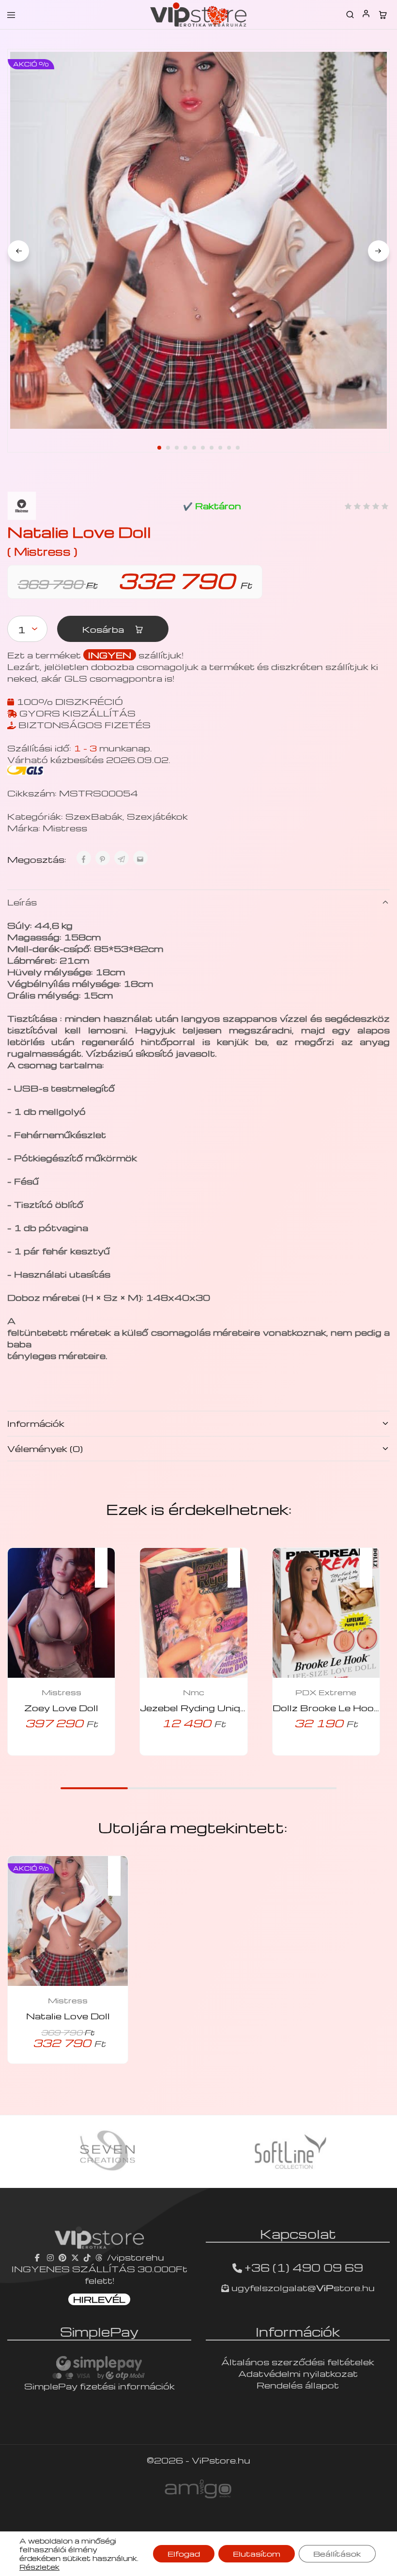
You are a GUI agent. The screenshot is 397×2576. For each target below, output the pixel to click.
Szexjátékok (157, 816)
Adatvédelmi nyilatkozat (298, 2373)
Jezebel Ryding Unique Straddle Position (241, 1708)
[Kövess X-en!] (75, 2257)
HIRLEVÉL (99, 2299)
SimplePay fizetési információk (99, 2386)
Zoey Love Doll (61, 1708)
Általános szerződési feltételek (298, 2362)
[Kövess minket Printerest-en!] (62, 2257)
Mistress (65, 828)
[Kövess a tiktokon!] (87, 2257)
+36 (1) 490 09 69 (304, 2267)
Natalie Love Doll (68, 2016)
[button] (106, 1561)
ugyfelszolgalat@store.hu (302, 2287)
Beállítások (337, 2554)
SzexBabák (94, 816)
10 (238, 448)
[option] (107, 2152)
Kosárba (104, 629)
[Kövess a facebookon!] (38, 2257)
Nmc (194, 1692)
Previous (18, 251)
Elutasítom (257, 2554)
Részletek (39, 2567)
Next (379, 251)
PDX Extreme (326, 1692)
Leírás (22, 902)
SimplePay (99, 2331)
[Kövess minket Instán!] (50, 2257)
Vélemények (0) (45, 1448)
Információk (36, 1423)
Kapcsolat (298, 2233)
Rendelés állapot (298, 2385)
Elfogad (184, 2554)
